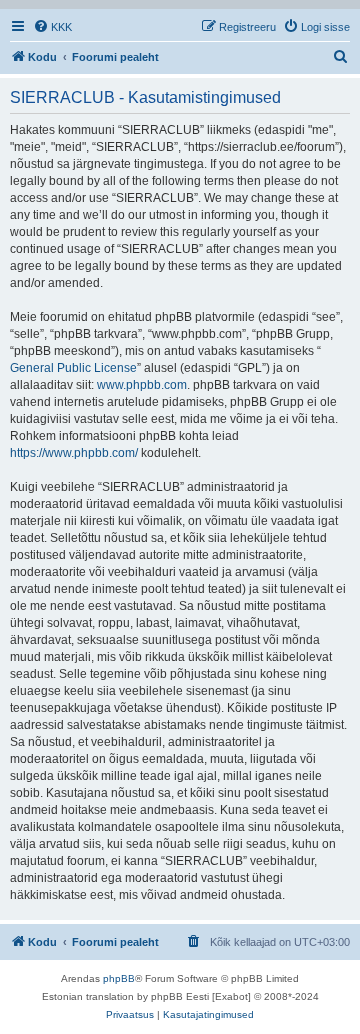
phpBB (119, 978)
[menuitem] (52, 27)
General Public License (73, 368)
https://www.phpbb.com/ (74, 453)
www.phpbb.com (142, 385)
